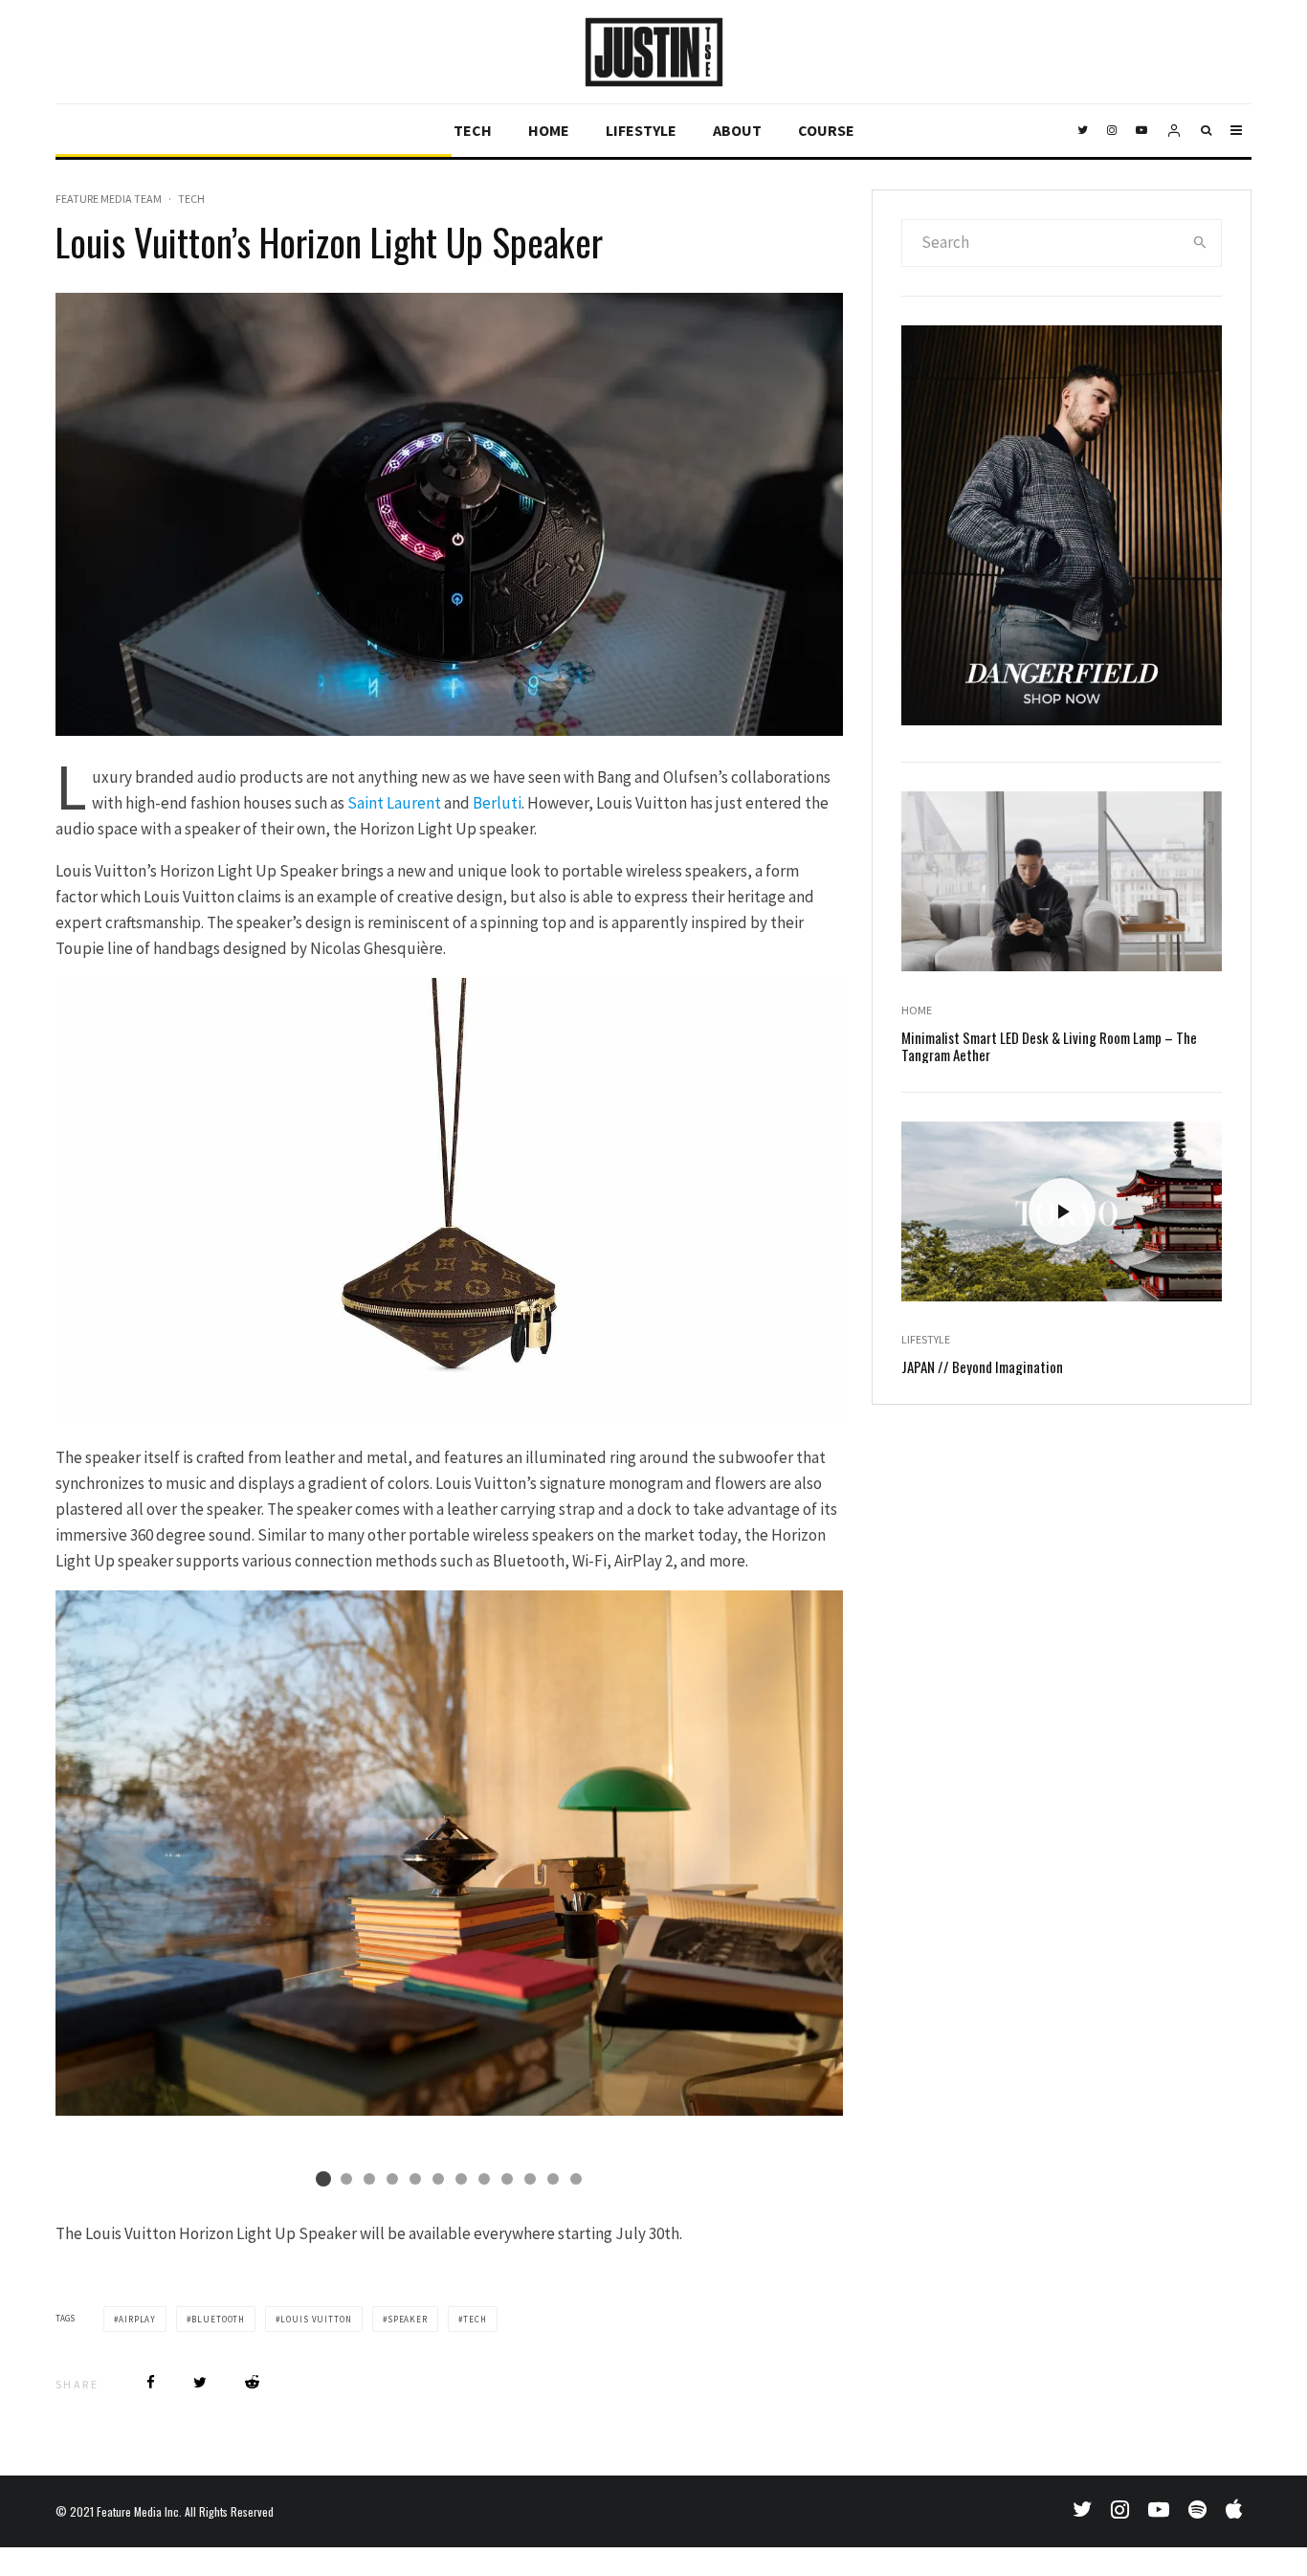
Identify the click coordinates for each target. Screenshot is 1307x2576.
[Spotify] (1197, 2509)
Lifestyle (641, 130)
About (737, 130)
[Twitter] (1083, 131)
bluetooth (218, 2319)
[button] (323, 2179)
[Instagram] (1112, 131)
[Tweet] (200, 2382)
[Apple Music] (1234, 2509)
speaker (408, 2319)
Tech (473, 130)
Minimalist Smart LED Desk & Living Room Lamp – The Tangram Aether (1049, 1046)
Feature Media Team (109, 199)
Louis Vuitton (316, 2319)
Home (549, 130)
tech (475, 2319)
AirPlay (137, 2319)
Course (826, 130)
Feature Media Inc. (139, 2511)
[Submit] (252, 2382)
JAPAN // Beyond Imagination (982, 1366)
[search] (1200, 243)
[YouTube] (1141, 131)
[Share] (151, 2382)
